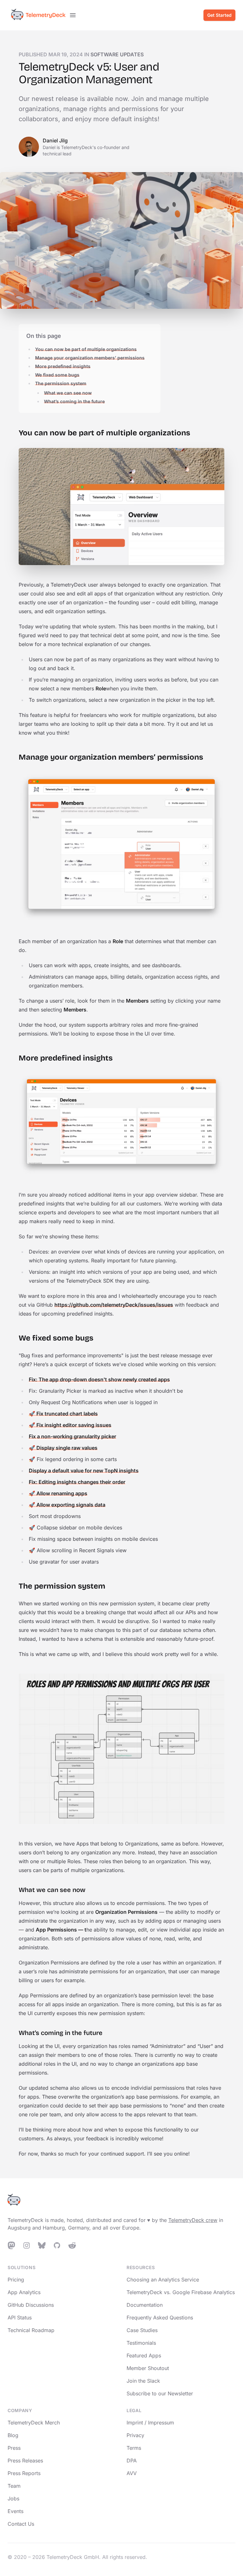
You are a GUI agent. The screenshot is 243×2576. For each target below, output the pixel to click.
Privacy (135, 2435)
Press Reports (24, 2473)
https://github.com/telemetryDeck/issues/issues (114, 1305)
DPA (132, 2461)
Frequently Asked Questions (160, 2318)
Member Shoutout (148, 2368)
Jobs (13, 2498)
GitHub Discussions (31, 2305)
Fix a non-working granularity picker (72, 1436)
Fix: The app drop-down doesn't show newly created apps (99, 1379)
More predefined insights (63, 366)
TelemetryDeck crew (193, 2220)
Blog (13, 2435)
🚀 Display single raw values (63, 1448)
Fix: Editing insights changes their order (77, 1482)
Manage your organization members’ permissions (90, 358)
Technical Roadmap (31, 2330)
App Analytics (24, 2292)
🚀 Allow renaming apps (58, 1493)
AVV (132, 2473)
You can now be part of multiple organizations (86, 349)
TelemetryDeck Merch (34, 2423)
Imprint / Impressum (150, 2423)
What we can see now (68, 393)
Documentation (145, 2305)
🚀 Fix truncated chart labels (63, 1414)
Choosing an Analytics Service (163, 2280)
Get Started (219, 15)
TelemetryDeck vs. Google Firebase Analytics (181, 2292)
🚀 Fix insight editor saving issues (70, 1425)
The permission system (61, 383)
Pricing (16, 2280)
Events (16, 2511)
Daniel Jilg (55, 140)
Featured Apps (144, 2355)
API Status (20, 2318)
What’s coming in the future (74, 401)
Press (14, 2448)
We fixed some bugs (57, 375)
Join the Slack (143, 2381)
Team (14, 2486)
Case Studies (142, 2330)
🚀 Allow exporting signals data (67, 1505)
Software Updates (117, 54)
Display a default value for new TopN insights (84, 1471)
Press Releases (25, 2461)
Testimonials (141, 2343)
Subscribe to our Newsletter (160, 2393)
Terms (134, 2448)
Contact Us (21, 2524)
